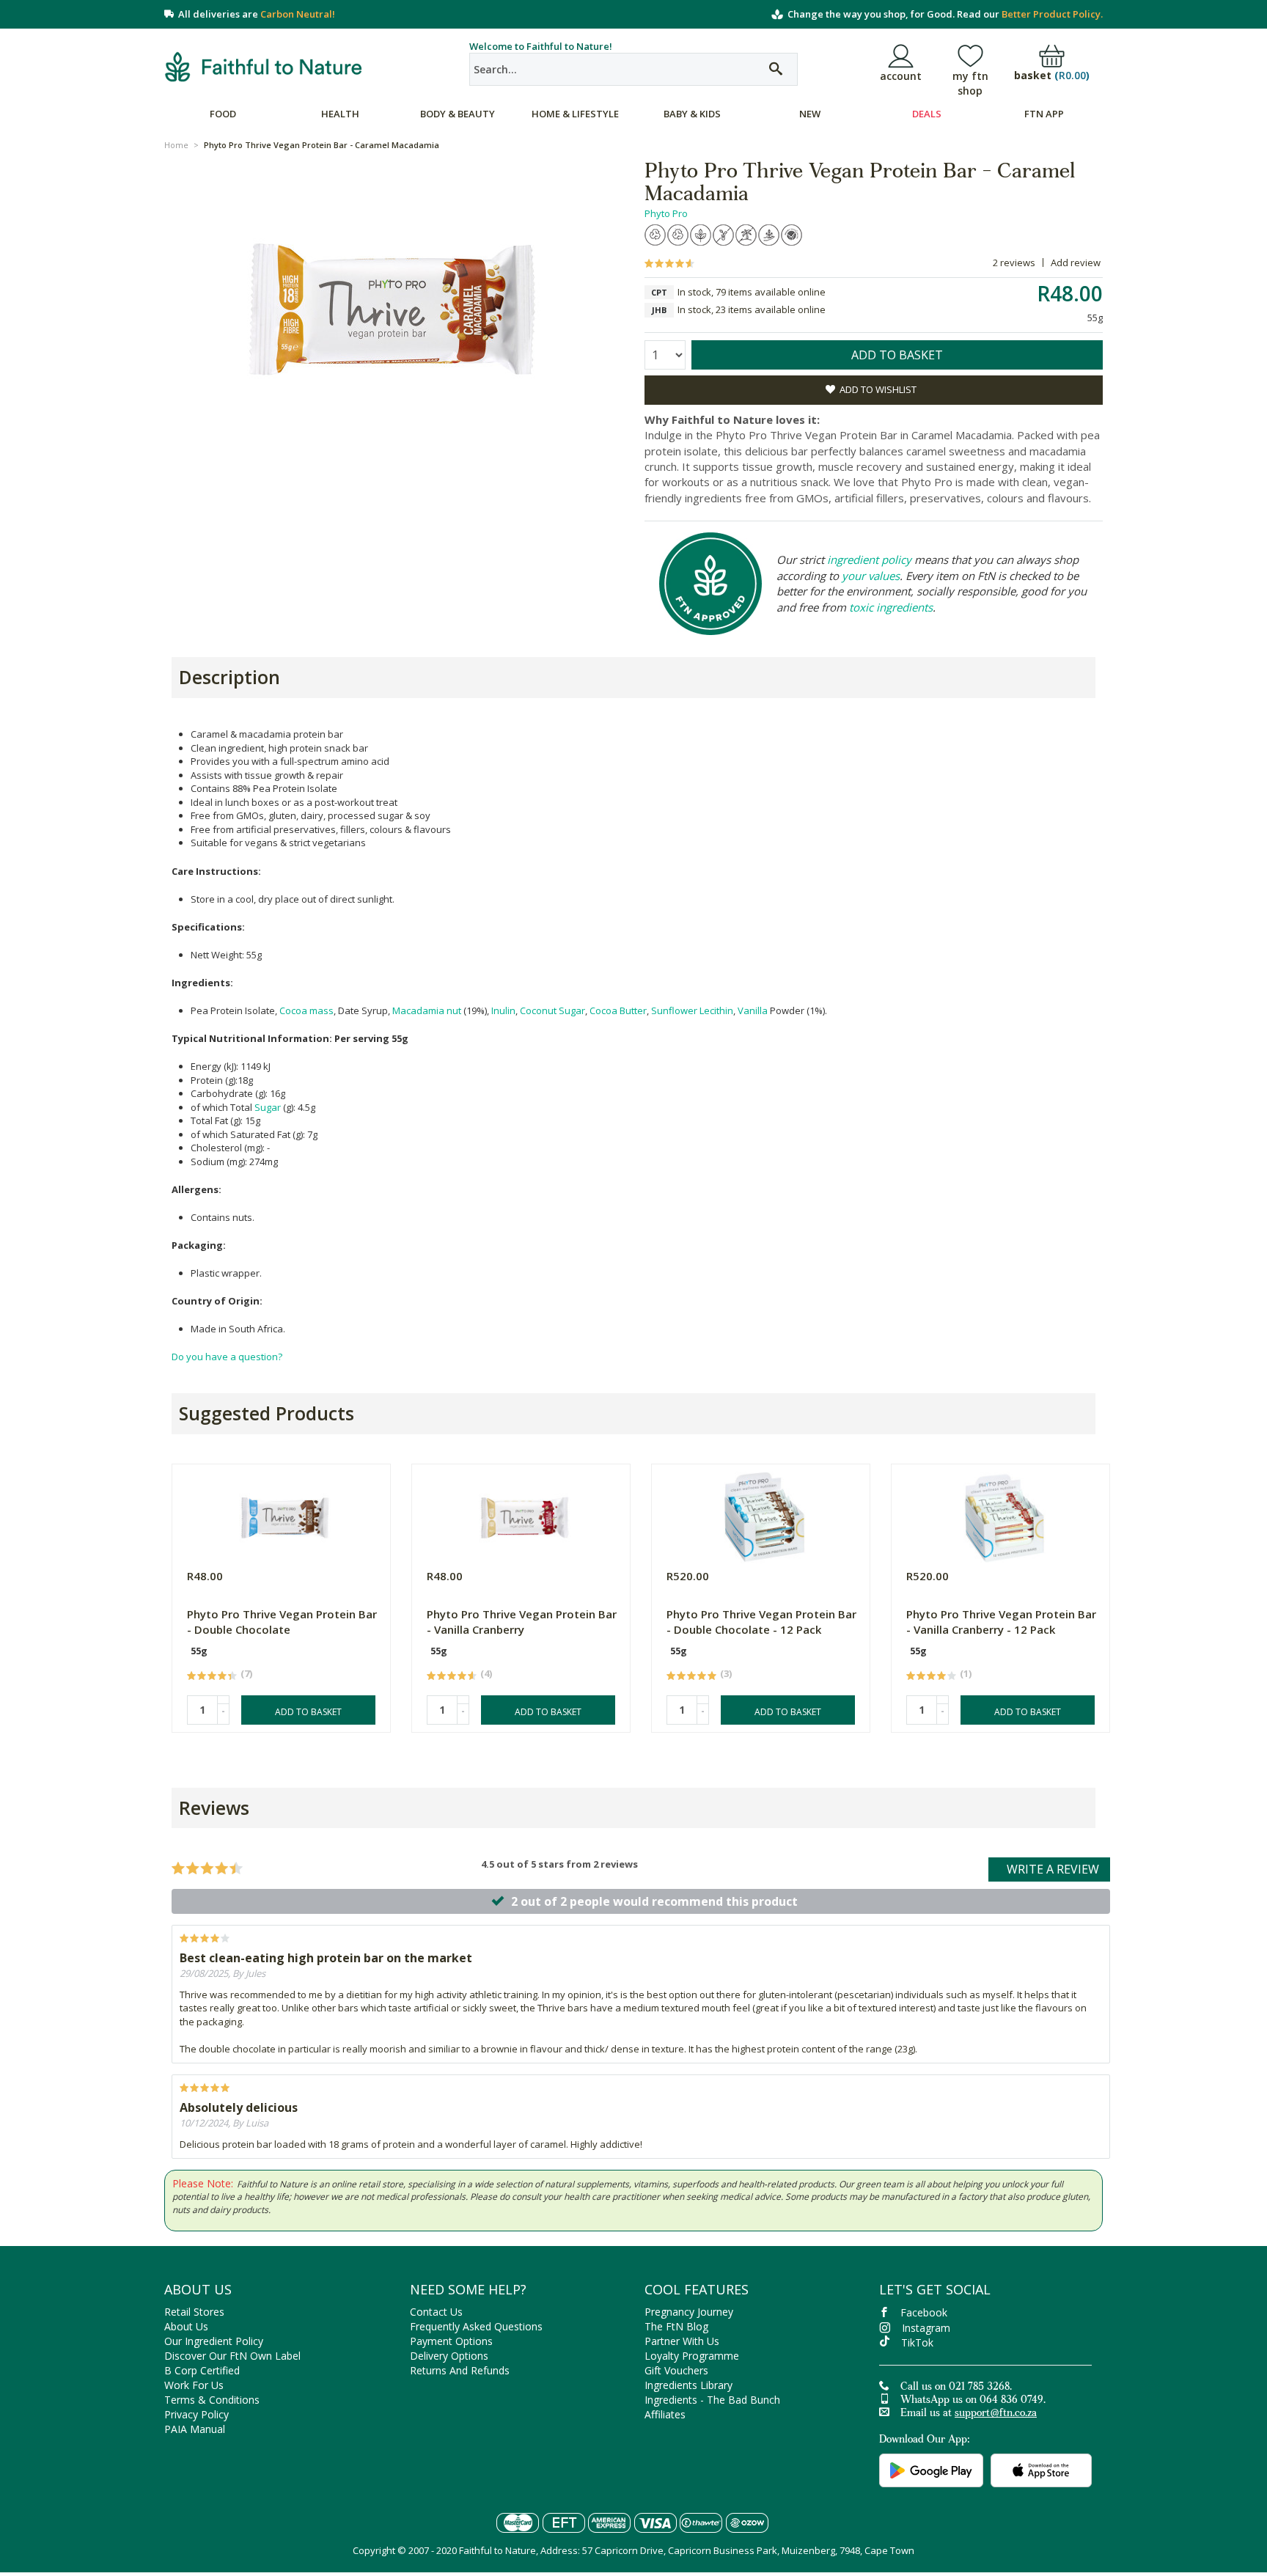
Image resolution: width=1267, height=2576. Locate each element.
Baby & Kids (692, 114)
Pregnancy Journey (689, 2312)
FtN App (1044, 114)
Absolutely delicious (239, 2107)
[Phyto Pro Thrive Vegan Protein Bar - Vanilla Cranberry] (525, 1514)
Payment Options (451, 2341)
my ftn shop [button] (970, 83)
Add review (1076, 263)
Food (223, 114)
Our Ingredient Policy (214, 2341)
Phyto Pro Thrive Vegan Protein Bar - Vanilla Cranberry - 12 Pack (1001, 1622)
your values (871, 576)
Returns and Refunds (460, 2370)
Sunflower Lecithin (692, 1010)
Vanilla (753, 1010)
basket (1052, 76)
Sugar (268, 1107)
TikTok (917, 2342)
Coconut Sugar (552, 1010)
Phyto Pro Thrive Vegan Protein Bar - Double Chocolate (282, 1622)
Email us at (969, 2414)
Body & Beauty (458, 114)
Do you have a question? (227, 1357)
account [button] (901, 76)
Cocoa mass (306, 1010)
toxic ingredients (891, 607)
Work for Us (194, 2385)
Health (340, 114)
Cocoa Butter (618, 1010)
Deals (927, 114)
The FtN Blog (676, 2326)
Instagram (926, 2328)
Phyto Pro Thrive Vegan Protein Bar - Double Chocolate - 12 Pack (761, 1622)
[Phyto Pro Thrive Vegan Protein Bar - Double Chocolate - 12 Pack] (764, 1514)
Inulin (503, 1010)
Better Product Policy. (1052, 14)
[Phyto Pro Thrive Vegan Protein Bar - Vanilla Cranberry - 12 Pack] (1004, 1514)
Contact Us (436, 2312)
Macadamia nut (427, 1010)
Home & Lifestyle (575, 114)
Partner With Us (682, 2341)
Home (176, 145)
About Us (186, 2326)
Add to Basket (308, 1712)
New (810, 114)
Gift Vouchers (676, 2370)
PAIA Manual (195, 2429)
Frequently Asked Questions (476, 2326)
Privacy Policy (197, 2414)
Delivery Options (449, 2356)
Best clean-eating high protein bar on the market (326, 1958)
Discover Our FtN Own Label (232, 2356)
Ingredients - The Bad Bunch (712, 2400)
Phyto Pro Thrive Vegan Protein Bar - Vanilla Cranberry (522, 1622)
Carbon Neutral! (298, 14)
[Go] (776, 69)
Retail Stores (194, 2312)
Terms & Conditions (212, 2400)
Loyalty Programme (692, 2356)
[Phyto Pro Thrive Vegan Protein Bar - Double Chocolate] (285, 1514)
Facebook (924, 2312)
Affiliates (665, 2414)
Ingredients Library (688, 2385)
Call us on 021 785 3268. (956, 2388)
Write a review (1053, 1869)
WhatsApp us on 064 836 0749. (973, 2401)
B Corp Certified (202, 2370)
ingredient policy (869, 559)
